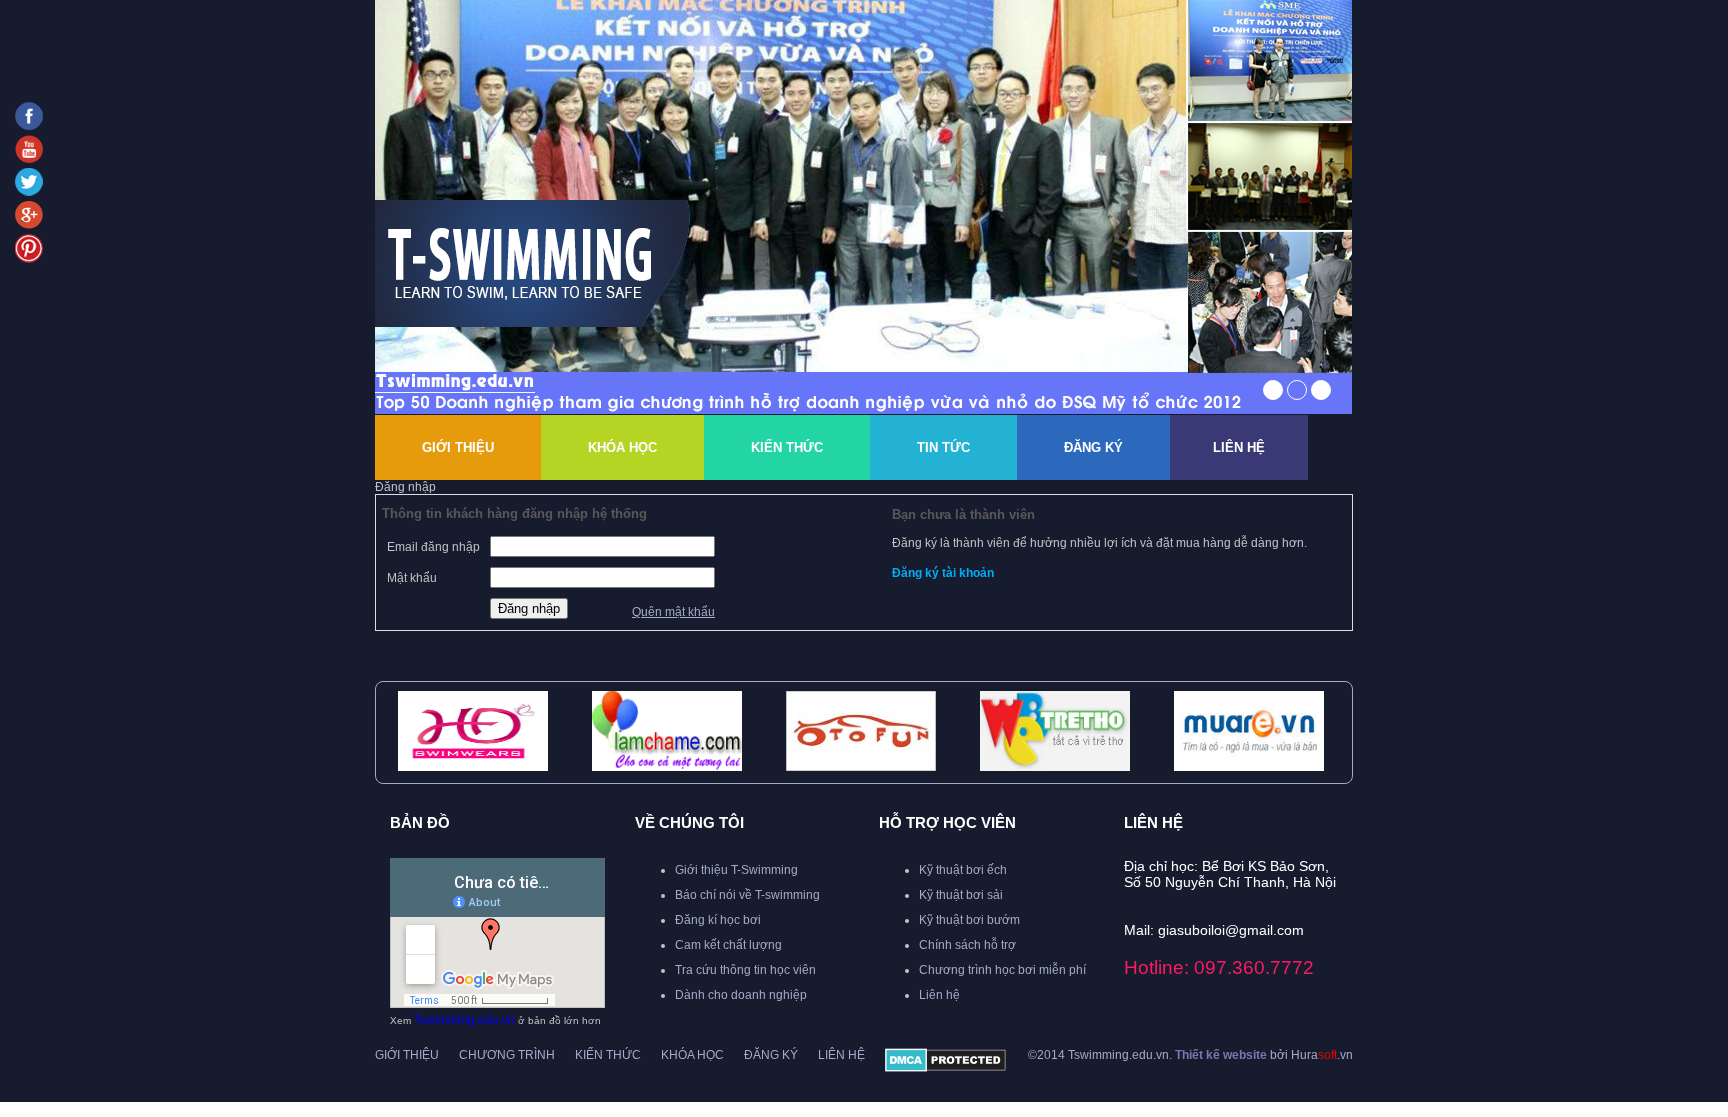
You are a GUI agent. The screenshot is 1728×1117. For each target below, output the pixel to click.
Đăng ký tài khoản (943, 573)
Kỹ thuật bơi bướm (969, 920)
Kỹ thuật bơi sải (961, 895)
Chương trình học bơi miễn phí (1002, 970)
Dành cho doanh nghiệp (741, 995)
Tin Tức (943, 447)
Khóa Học (622, 447)
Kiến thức (787, 447)
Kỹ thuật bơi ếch (963, 870)
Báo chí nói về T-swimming (747, 895)
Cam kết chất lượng (728, 945)
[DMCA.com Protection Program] (945, 1068)
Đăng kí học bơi (718, 920)
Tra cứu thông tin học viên (745, 970)
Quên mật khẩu (673, 612)
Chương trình (507, 1055)
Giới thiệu (458, 447)
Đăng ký (1093, 447)
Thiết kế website (1221, 1055)
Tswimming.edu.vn (464, 1020)
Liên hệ (1239, 447)
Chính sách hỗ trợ (967, 945)
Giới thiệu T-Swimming (736, 870)
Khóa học (692, 1055)
